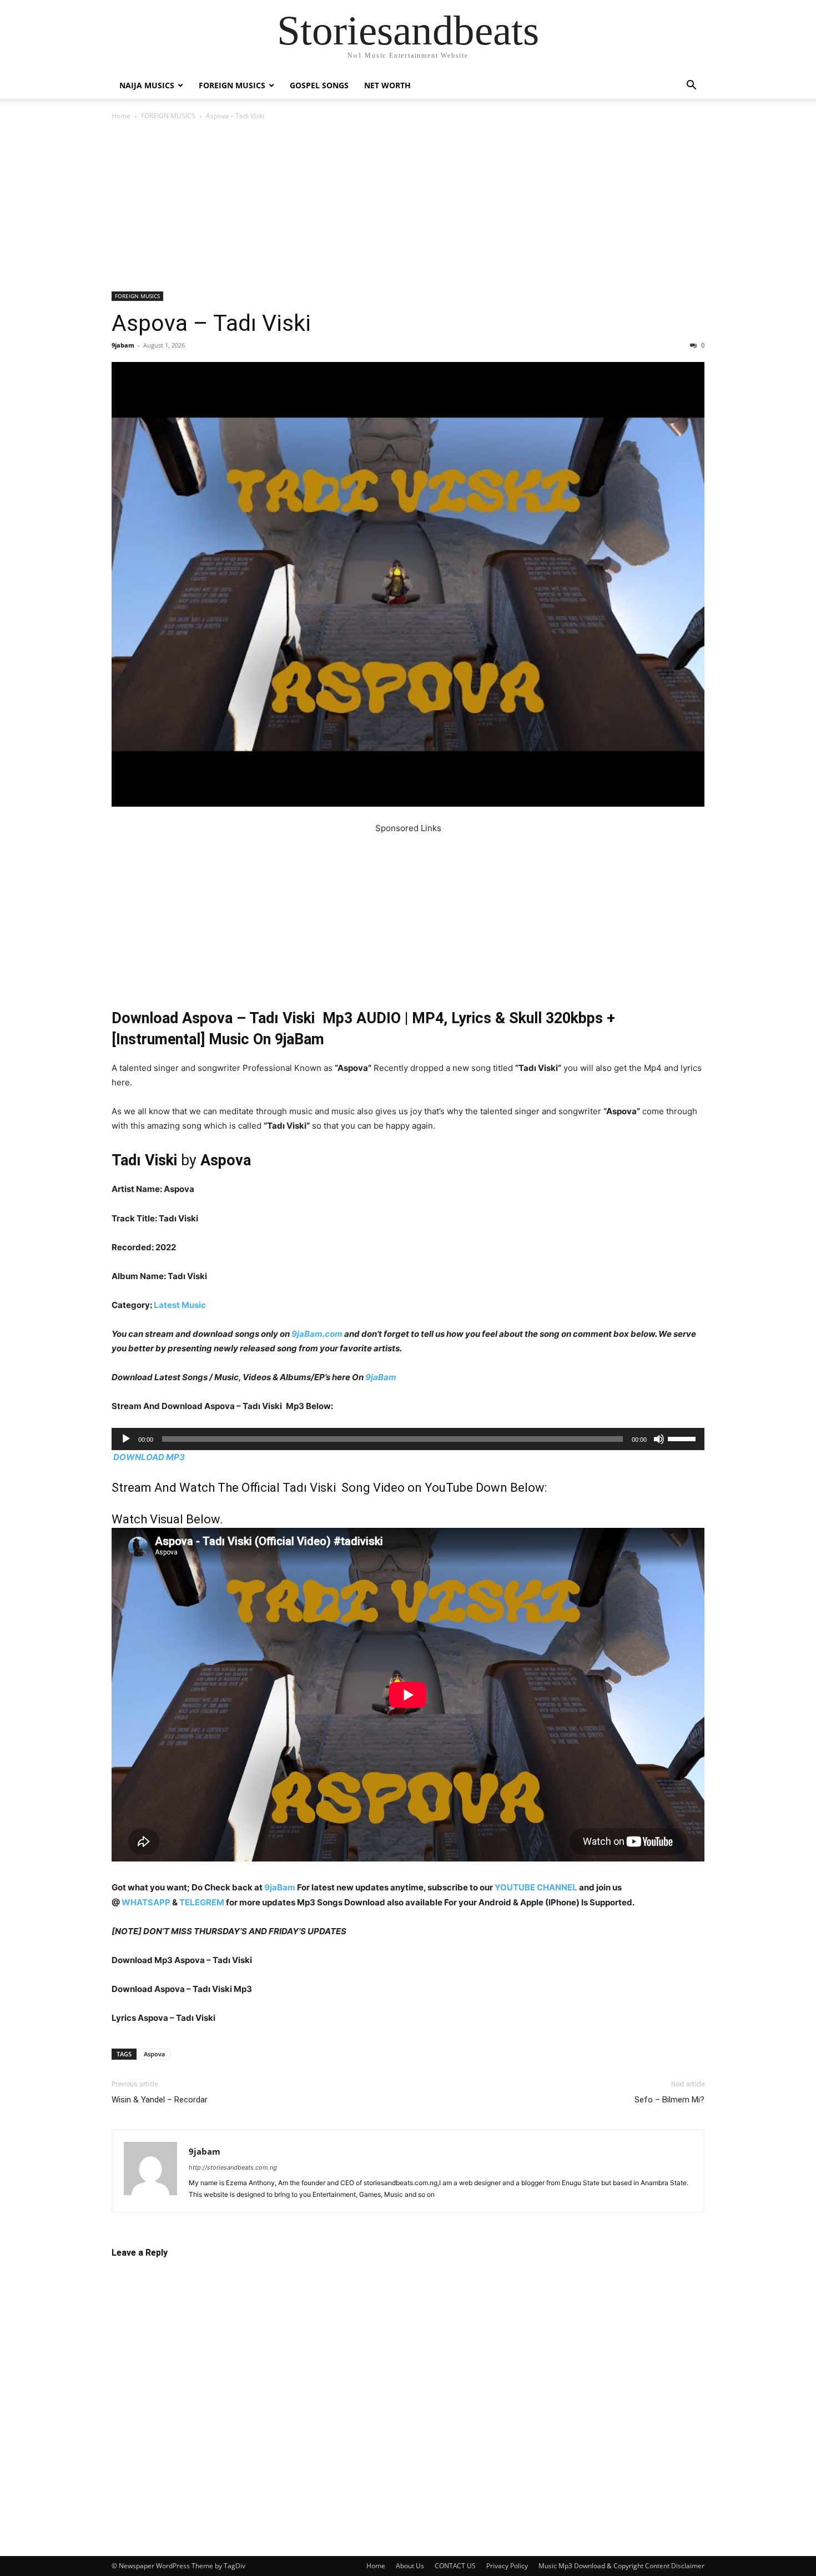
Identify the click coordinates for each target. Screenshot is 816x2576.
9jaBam (381, 1377)
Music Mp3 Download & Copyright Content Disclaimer (621, 2566)
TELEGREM (202, 1902)
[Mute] (659, 1439)
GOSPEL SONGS (319, 85)
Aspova (154, 2054)
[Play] (126, 1439)
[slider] (683, 1438)
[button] (691, 86)
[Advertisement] (408, 209)
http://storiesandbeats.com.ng (233, 2167)
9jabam (123, 345)
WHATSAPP (146, 1902)
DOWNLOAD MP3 (149, 1457)
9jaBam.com (317, 1334)
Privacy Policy (507, 2566)
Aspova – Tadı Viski (211, 323)
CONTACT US (455, 2566)
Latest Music (180, 1305)
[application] (408, 1439)
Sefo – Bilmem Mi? (669, 2100)
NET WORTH (387, 85)
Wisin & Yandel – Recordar (160, 2100)
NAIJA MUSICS (147, 85)
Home (121, 116)
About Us (410, 2566)
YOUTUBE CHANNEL (535, 1887)
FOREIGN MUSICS (232, 85)
